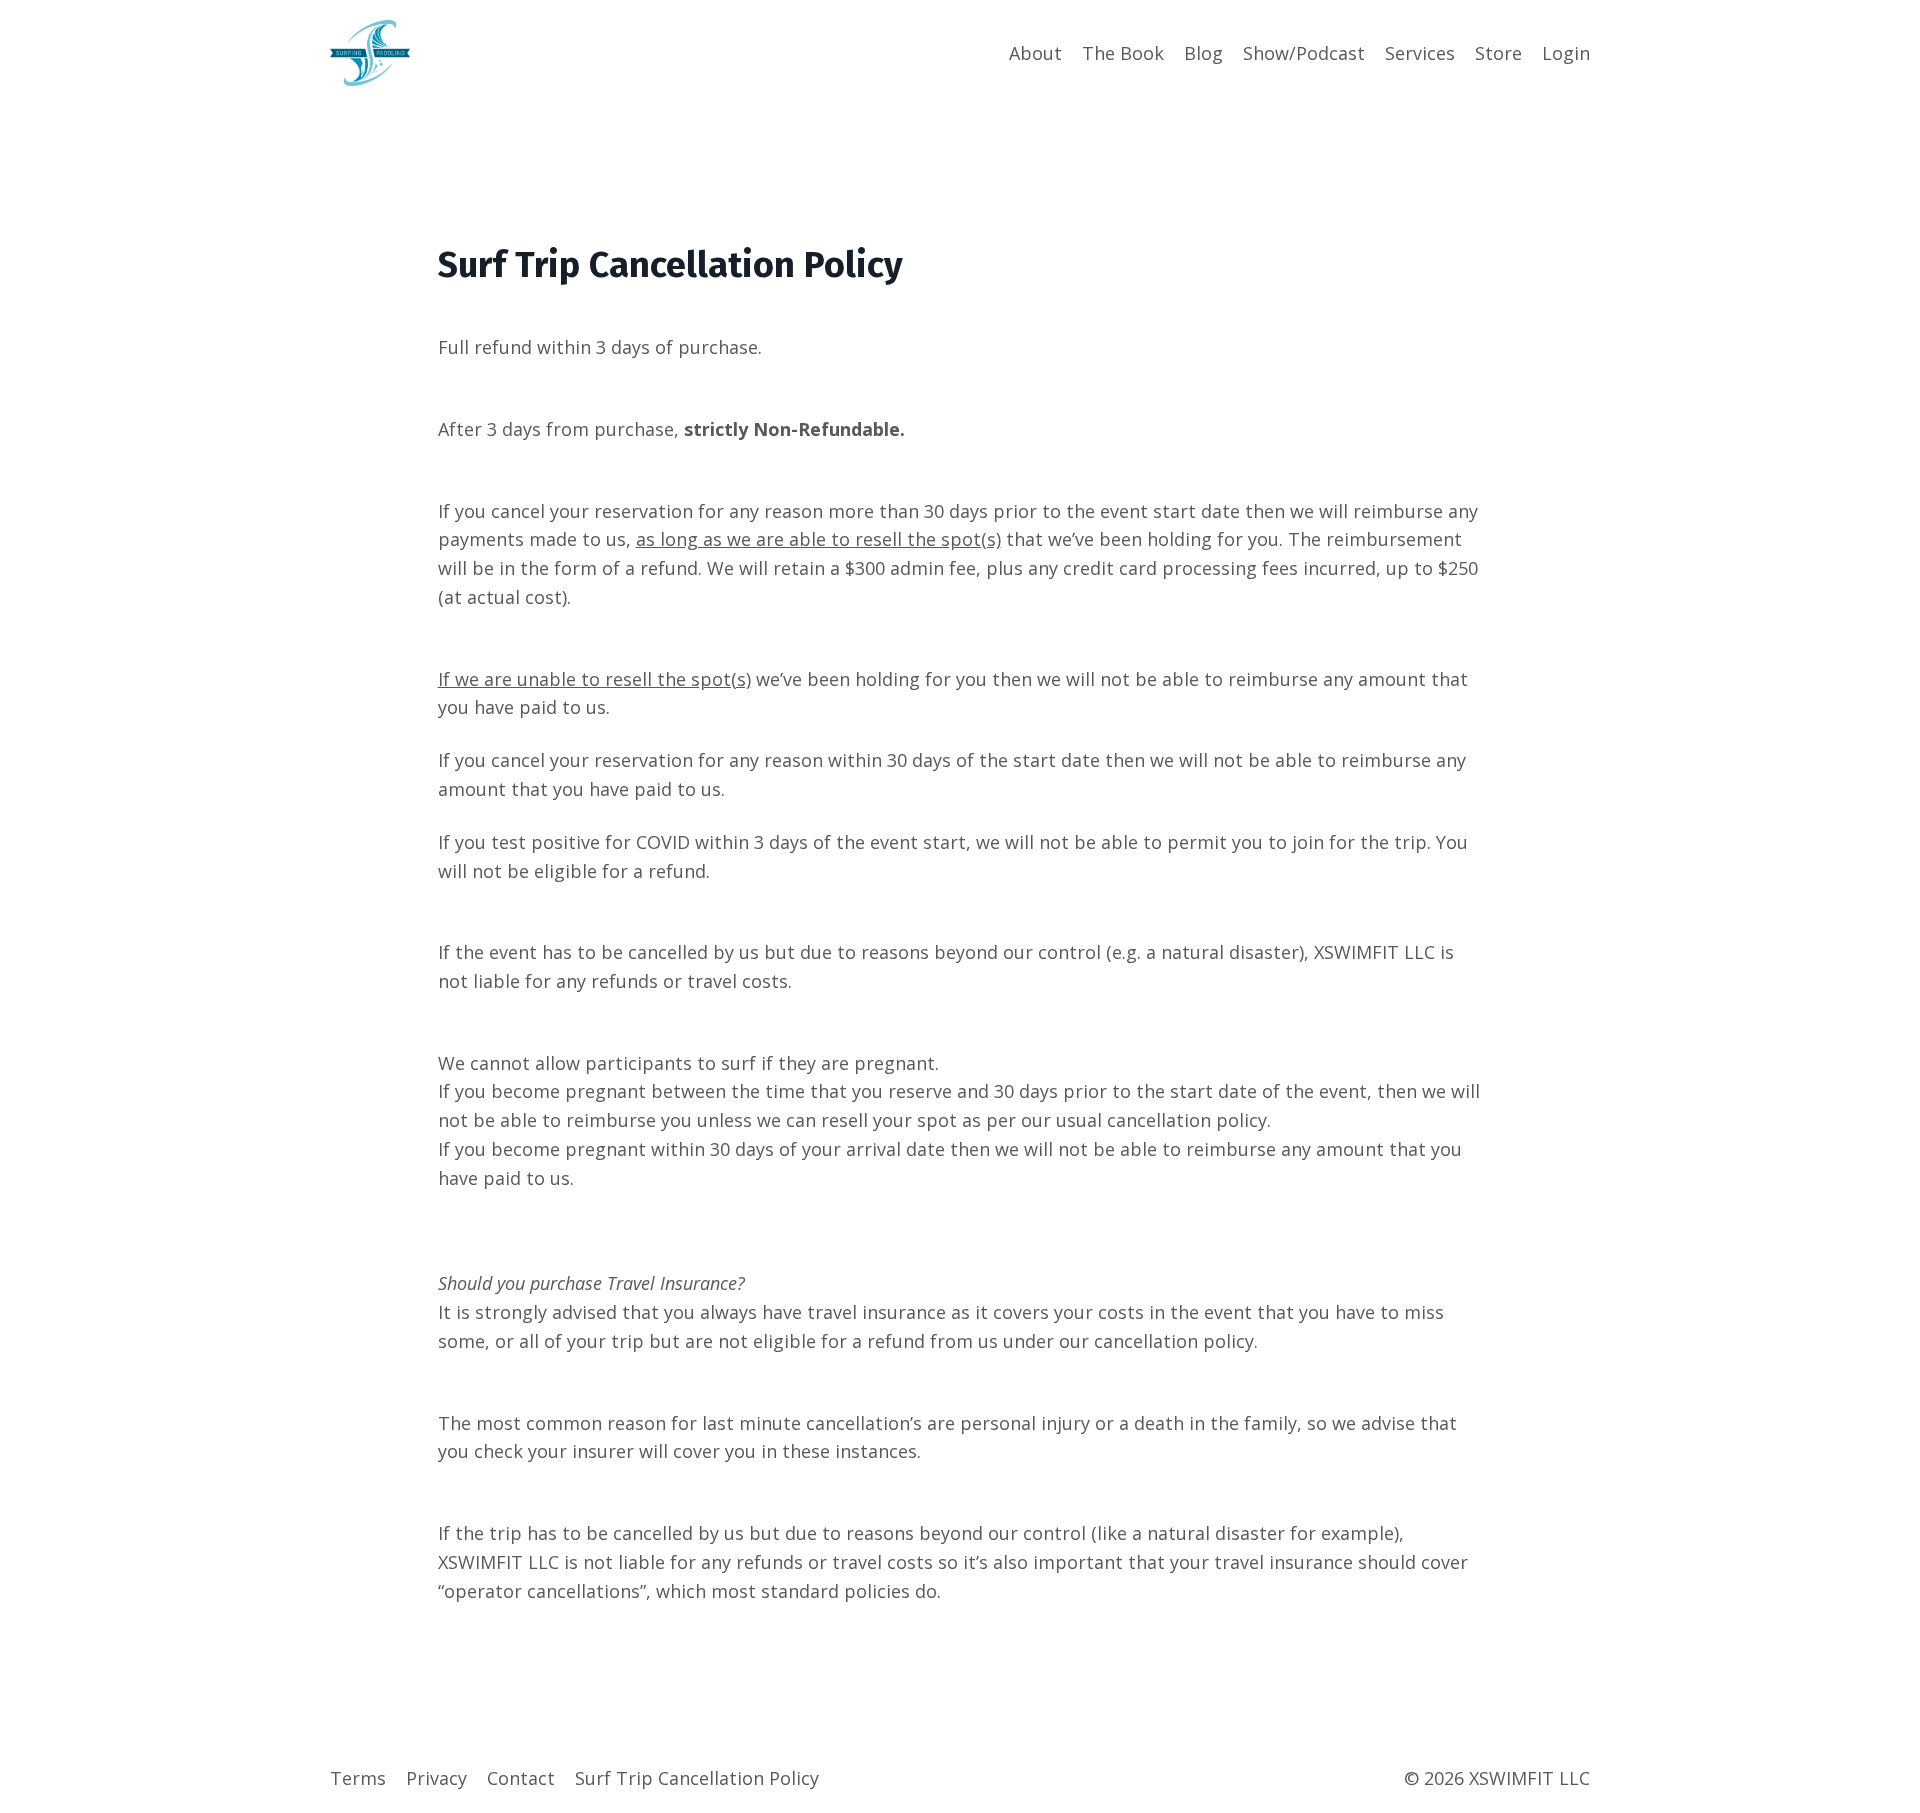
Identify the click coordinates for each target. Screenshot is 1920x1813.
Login (1566, 53)
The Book (1123, 53)
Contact (521, 1778)
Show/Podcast (1304, 53)
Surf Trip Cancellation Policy (697, 1778)
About (1035, 53)
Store (1498, 53)
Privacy (436, 1778)
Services (1420, 53)
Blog (1203, 53)
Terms (358, 1778)
